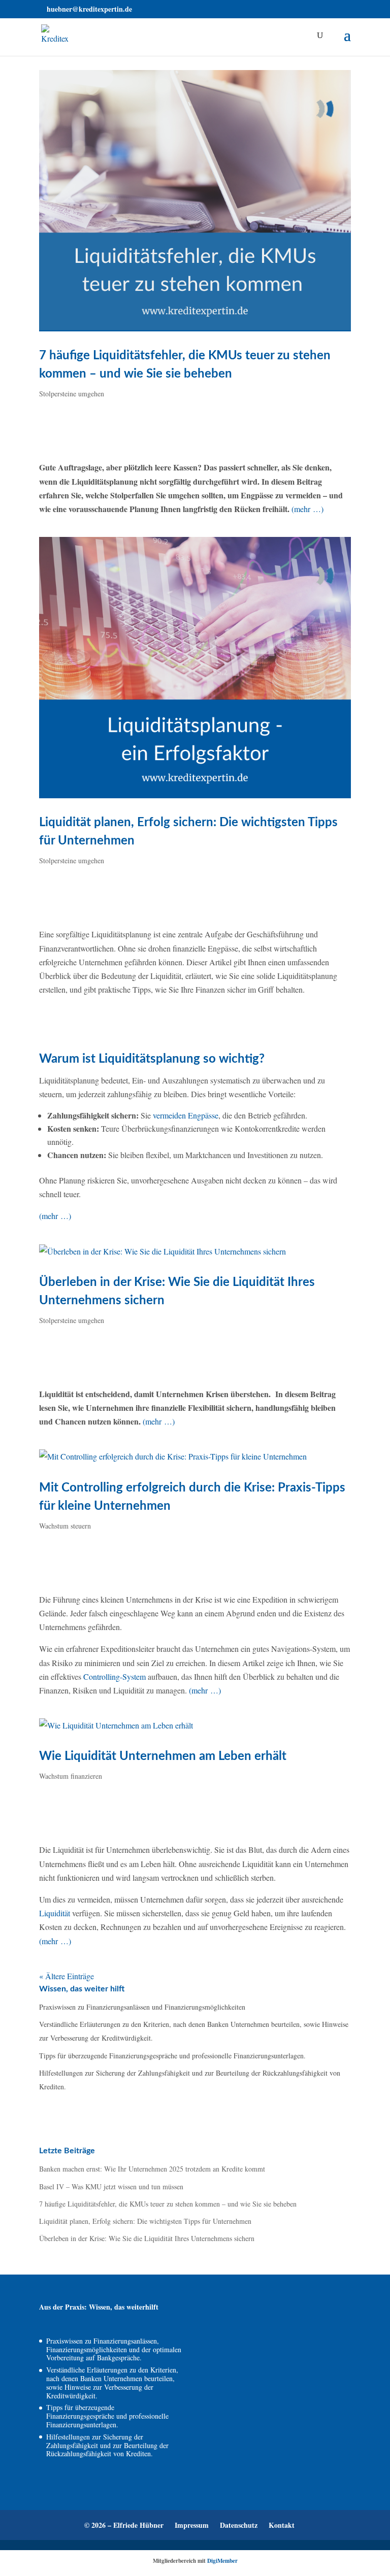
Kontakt (282, 2525)
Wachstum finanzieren (71, 1776)
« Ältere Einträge (67, 1976)
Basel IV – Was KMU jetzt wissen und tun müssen (111, 2187)
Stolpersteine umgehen (72, 394)
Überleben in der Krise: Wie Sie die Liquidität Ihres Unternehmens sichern (147, 2238)
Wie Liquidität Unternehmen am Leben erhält (163, 1756)
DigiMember (222, 2561)
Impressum (192, 2525)
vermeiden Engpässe (186, 1115)
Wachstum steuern (65, 1526)
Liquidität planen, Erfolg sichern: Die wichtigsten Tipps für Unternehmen (145, 2221)
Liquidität (55, 1913)
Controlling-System (115, 1676)
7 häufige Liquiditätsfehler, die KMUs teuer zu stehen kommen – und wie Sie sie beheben (168, 2204)
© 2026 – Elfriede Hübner (124, 2525)
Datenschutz (239, 2525)
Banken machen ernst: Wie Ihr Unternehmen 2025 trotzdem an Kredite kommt (152, 2169)
